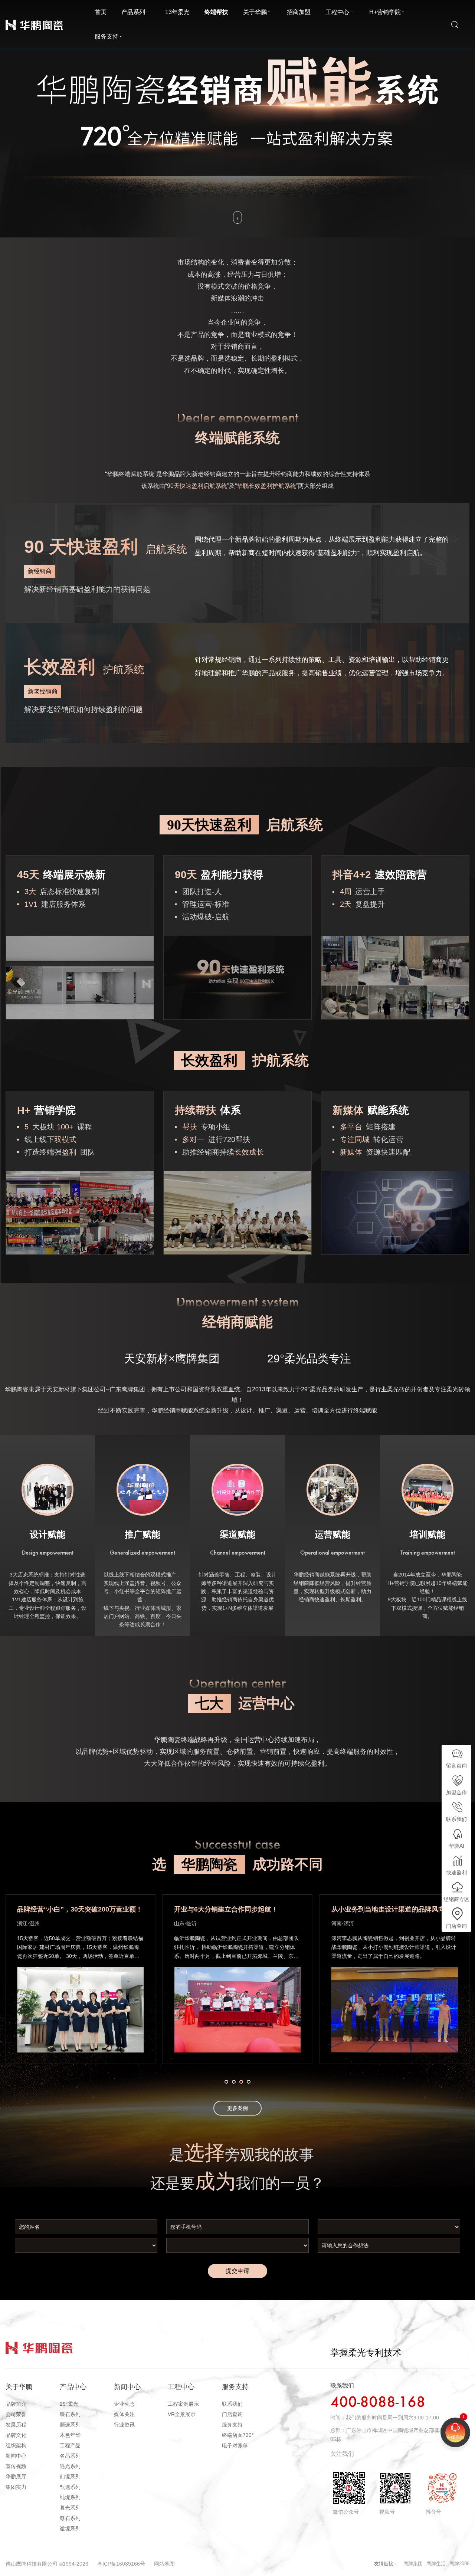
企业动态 (124, 2404)
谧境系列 (70, 2529)
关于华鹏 (255, 12)
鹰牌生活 (436, 2564)
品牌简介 (16, 2404)
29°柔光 (69, 2404)
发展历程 (16, 2425)
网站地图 (164, 2564)
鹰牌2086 (459, 2564)
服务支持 (107, 37)
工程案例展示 (183, 2404)
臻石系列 (70, 2414)
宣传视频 (16, 2466)
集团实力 (16, 2487)
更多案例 (237, 2108)
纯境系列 (70, 2497)
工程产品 (70, 2445)
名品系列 (70, 2456)
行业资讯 (124, 2425)
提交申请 (237, 2271)
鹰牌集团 (413, 2564)
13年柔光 (177, 12)
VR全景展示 (182, 2414)
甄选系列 (70, 2487)
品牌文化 (16, 2435)
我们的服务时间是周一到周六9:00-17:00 (392, 2418)
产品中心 (73, 2387)
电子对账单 (235, 2445)
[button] (226, 2082)
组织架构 (16, 2445)
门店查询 (232, 2414)
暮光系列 (70, 2508)
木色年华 (70, 2435)
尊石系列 (70, 2518)
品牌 (10, 18)
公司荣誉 (16, 2414)
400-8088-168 (378, 2403)
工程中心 (337, 12)
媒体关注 (124, 2414)
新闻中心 (16, 2456)
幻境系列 (70, 2477)
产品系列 (133, 12)
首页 (101, 12)
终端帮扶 (216, 12)
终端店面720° (238, 2435)
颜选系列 (70, 2425)
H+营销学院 (385, 12)
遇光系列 (70, 2466)
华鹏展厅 (16, 2477)
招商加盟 (299, 12)
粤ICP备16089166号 (121, 2564)
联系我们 (232, 2404)
